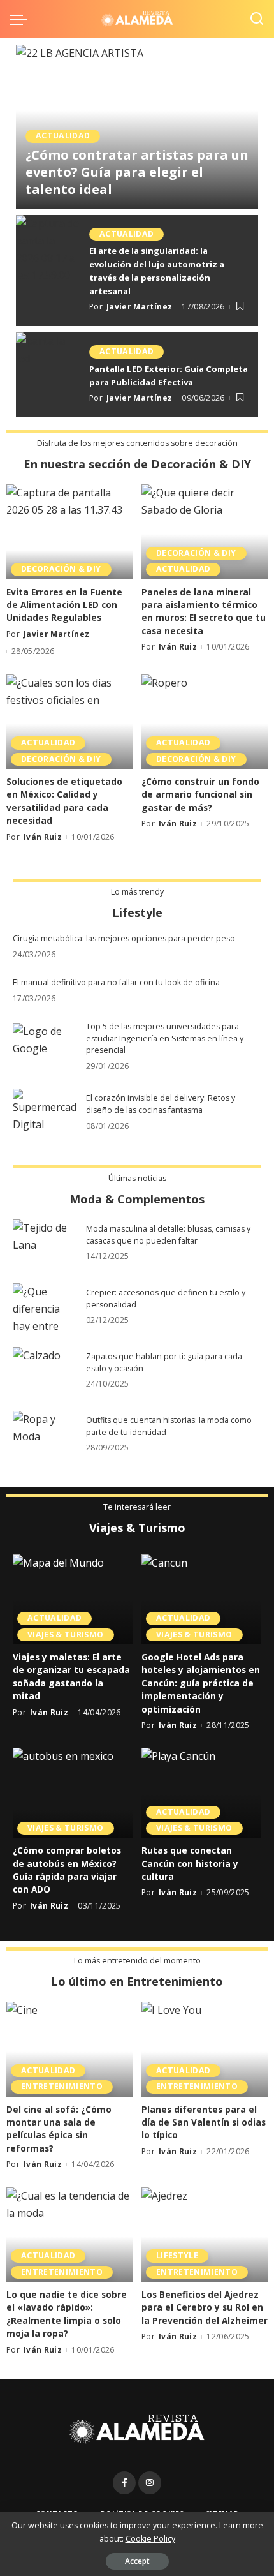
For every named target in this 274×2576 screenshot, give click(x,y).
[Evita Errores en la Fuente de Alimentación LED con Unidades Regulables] (69, 532)
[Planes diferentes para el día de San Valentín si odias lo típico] (205, 2049)
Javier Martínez (76, 208)
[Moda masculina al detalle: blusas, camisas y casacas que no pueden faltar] (45, 1243)
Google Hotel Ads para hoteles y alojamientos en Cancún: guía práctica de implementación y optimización (201, 1683)
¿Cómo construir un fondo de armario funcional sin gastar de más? (200, 794)
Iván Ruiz (178, 647)
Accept (137, 2561)
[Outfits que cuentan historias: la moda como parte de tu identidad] (45, 1435)
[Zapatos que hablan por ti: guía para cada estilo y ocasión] (45, 1371)
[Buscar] (257, 19)
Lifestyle (177, 2255)
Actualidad (63, 136)
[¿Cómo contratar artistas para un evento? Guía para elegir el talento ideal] (137, 127)
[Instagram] (150, 2483)
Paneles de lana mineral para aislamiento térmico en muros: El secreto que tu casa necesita (204, 611)
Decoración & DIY (61, 569)
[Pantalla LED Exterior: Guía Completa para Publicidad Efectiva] (48, 375)
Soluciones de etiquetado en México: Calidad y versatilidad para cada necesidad (64, 801)
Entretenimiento (62, 2086)
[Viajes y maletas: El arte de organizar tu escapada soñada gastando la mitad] (73, 1599)
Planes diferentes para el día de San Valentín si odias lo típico (204, 2122)
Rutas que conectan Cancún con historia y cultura (190, 1863)
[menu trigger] (22, 19)
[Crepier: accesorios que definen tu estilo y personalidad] (45, 1307)
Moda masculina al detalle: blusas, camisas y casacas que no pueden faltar (168, 1235)
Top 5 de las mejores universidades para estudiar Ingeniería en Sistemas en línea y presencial (165, 1038)
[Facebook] (124, 2483)
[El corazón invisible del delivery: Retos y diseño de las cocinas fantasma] (45, 1113)
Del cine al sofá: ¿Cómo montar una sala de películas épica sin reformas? (59, 2129)
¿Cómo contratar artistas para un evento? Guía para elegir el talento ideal (137, 172)
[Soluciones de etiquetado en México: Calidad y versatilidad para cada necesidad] (69, 722)
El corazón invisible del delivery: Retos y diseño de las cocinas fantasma (161, 1104)
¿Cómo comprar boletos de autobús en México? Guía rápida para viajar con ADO (67, 1870)
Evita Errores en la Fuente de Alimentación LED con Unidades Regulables (64, 605)
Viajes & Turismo (66, 1634)
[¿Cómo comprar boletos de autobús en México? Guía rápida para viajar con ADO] (73, 1793)
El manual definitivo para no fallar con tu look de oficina (116, 982)
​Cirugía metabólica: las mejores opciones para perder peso (124, 938)
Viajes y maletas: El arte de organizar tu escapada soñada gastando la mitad (71, 1676)
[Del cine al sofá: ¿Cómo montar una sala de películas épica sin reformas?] (69, 2049)
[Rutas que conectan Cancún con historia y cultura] (201, 1793)
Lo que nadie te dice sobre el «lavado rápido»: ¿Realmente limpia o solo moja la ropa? (67, 2314)
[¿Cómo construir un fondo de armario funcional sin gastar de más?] (205, 722)
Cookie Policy (150, 2539)
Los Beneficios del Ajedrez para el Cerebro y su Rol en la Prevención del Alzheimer (205, 2307)
